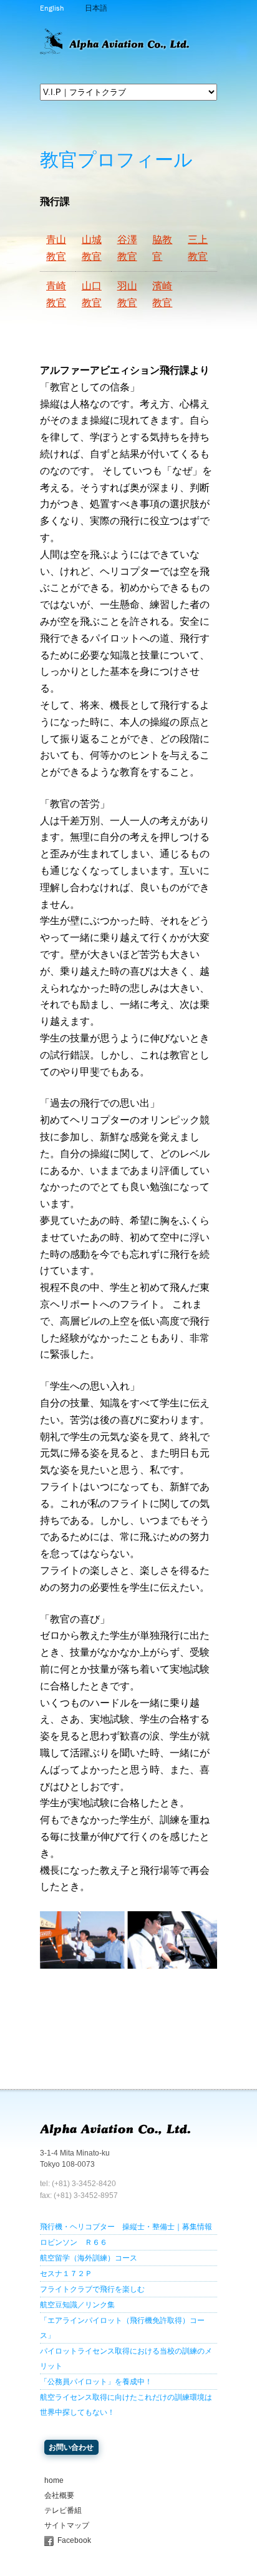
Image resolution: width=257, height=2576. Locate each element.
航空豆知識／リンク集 (77, 2305)
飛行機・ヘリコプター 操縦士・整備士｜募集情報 (126, 2227)
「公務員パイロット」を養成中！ (96, 2382)
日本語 (96, 8)
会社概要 (59, 2495)
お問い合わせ (71, 2447)
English (52, 8)
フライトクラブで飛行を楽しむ (92, 2289)
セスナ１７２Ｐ (66, 2274)
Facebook (74, 2540)
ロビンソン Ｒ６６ (74, 2242)
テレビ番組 (63, 2510)
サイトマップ (67, 2525)
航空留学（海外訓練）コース (89, 2258)
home (54, 2480)
